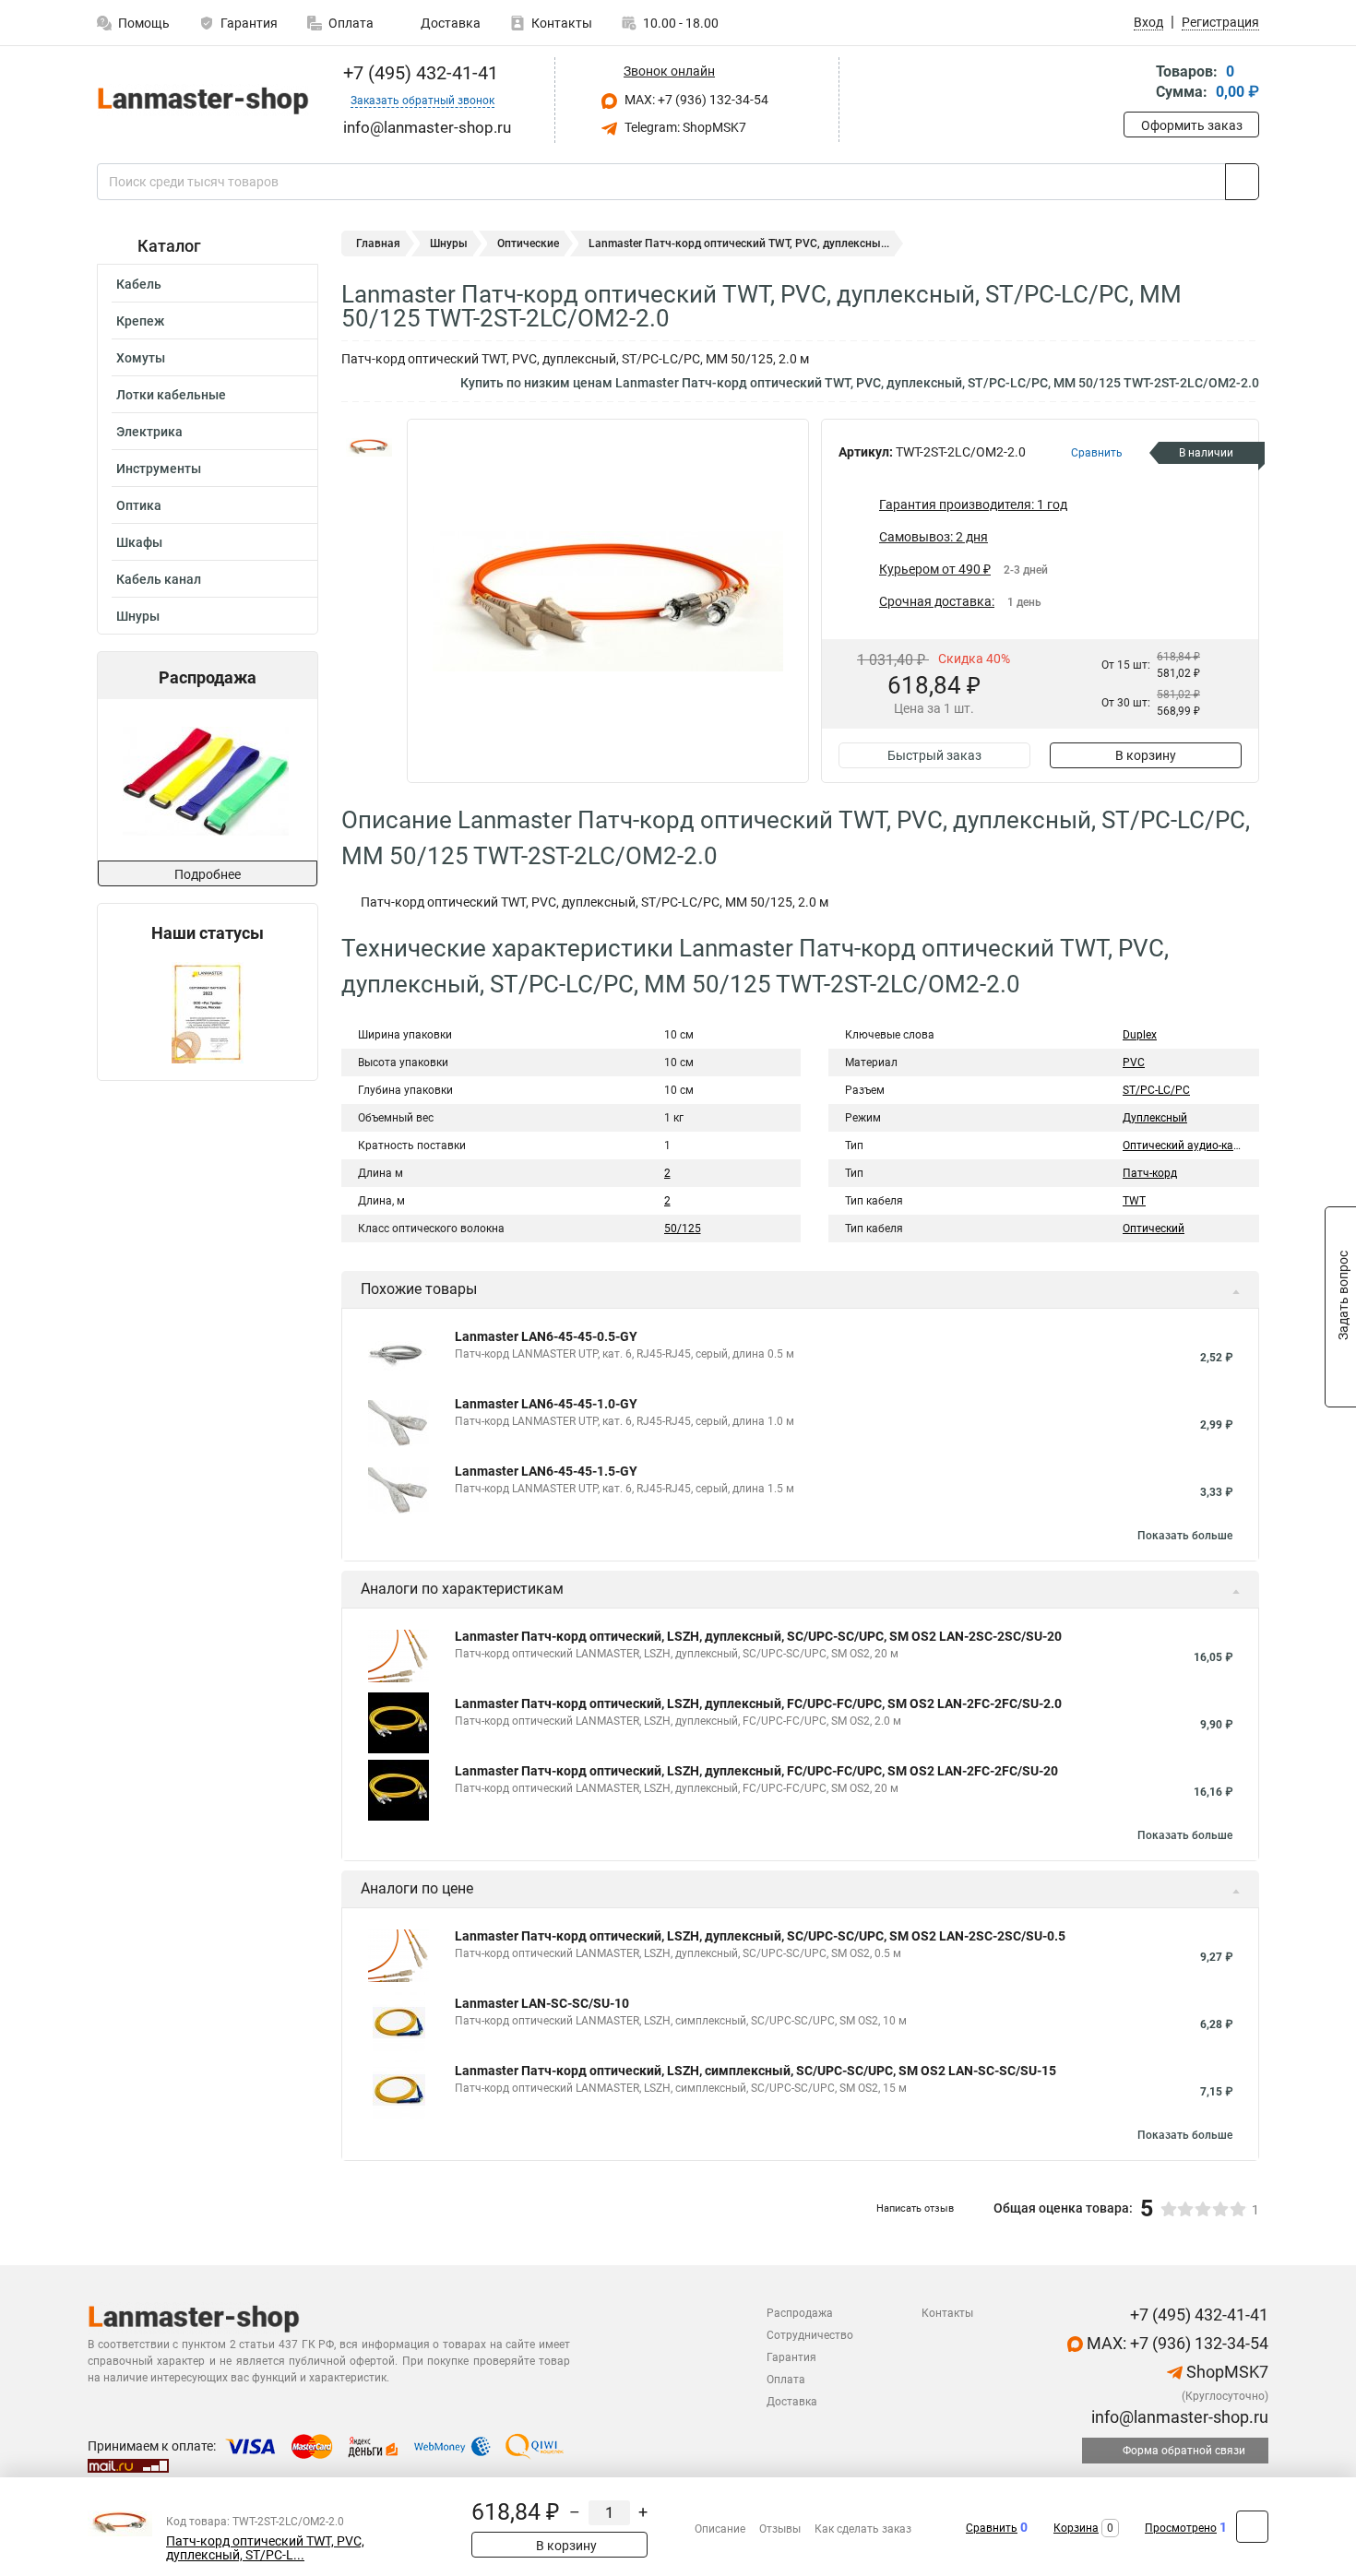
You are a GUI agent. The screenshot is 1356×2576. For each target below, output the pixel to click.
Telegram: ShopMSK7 (684, 127)
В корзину (1146, 755)
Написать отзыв (915, 2208)
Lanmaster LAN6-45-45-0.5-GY (546, 1336)
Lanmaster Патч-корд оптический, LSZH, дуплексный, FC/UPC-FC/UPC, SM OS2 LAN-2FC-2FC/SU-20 (756, 1771)
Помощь (144, 23)
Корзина (1076, 2528)
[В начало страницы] (1252, 2527)
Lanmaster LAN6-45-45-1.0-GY (546, 1404)
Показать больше (1185, 1536)
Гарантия (249, 23)
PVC (1134, 1062)
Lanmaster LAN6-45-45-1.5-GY (546, 1471)
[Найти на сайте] (1242, 182)
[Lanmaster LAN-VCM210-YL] (206, 780)
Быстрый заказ (934, 755)
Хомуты (141, 358)
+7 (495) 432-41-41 (418, 73)
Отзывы (780, 2529)
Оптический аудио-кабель (1190, 1146)
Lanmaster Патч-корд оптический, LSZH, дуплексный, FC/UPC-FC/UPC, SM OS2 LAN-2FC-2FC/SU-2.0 (758, 1703)
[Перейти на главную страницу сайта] (201, 100)
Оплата (351, 23)
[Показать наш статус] (208, 1011)
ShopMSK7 (1225, 2372)
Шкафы (139, 542)
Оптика (139, 505)
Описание (720, 2529)
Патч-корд (1150, 1173)
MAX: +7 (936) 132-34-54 (695, 100)
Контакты (562, 23)
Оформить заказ (1192, 125)
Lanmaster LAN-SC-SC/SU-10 (542, 2003)
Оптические (528, 243)
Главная (378, 243)
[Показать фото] (369, 446)
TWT (1134, 1201)
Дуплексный (1155, 1118)
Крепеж (140, 321)
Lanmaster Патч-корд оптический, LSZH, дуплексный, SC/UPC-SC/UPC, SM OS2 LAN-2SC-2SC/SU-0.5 (760, 1936)
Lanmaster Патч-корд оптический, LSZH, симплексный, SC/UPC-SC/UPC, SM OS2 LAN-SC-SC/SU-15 (755, 2071)
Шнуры (138, 616)
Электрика (149, 432)
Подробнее (208, 874)
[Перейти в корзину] (1136, 83)
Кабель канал (159, 579)
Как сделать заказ (863, 2529)
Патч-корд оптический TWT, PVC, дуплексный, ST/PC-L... (265, 2548)
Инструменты (159, 469)
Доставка (449, 23)
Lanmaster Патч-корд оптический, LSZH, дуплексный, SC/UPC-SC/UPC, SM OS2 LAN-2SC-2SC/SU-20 (758, 1636)
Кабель (139, 284)
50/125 (683, 1229)
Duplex (1140, 1035)
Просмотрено (1181, 2528)
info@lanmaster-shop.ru (1178, 2417)
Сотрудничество (810, 2335)
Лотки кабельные (171, 395)
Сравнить (992, 2528)
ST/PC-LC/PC (1156, 1090)
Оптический (1154, 1229)
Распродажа (800, 2313)
